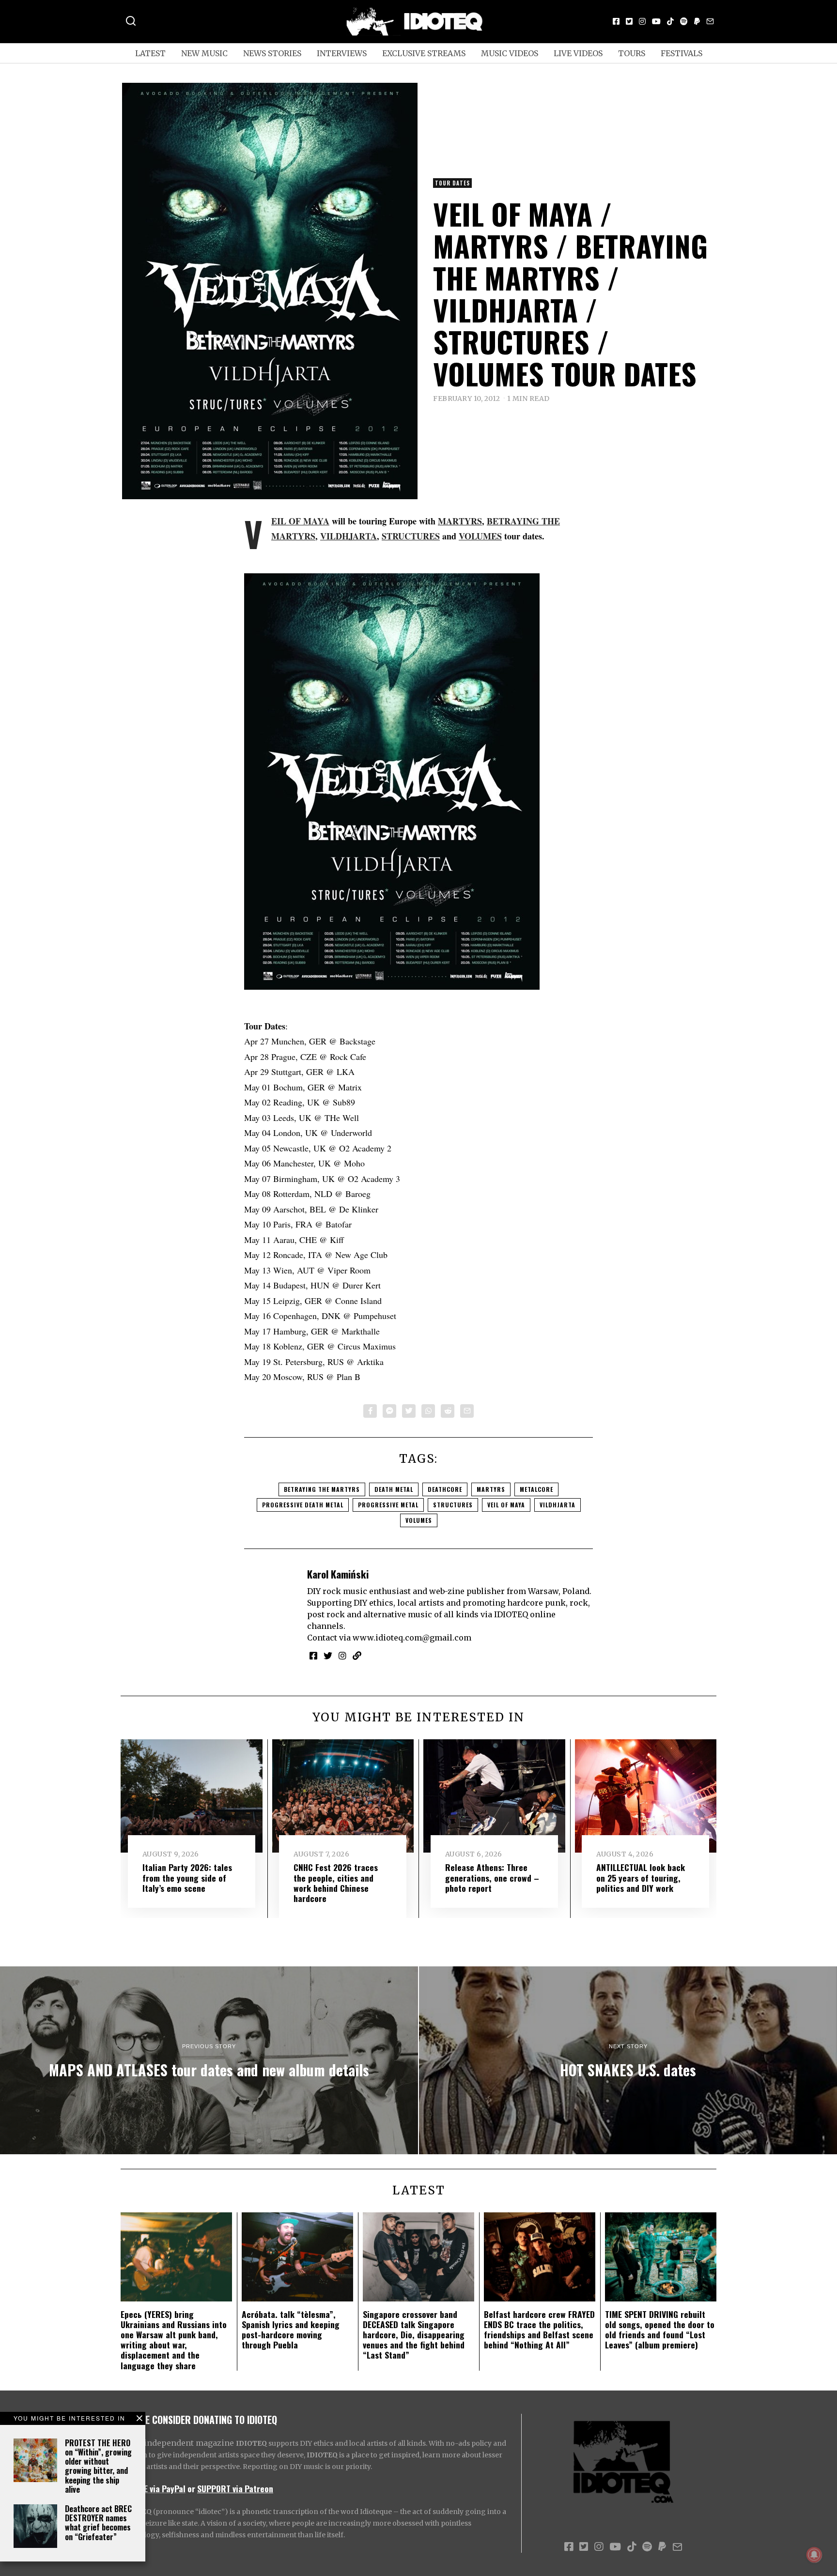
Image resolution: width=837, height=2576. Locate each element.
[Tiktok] (670, 21)
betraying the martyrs (322, 1489)
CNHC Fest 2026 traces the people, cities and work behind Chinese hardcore (336, 1882)
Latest (150, 53)
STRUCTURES (411, 536)
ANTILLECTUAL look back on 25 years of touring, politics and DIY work (641, 1877)
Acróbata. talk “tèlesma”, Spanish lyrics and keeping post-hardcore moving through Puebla (291, 2329)
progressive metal (388, 1505)
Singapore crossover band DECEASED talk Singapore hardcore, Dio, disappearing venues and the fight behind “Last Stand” (414, 2334)
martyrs (491, 1489)
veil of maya (506, 1505)
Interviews (342, 53)
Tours (632, 53)
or (191, 2488)
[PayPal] (697, 21)
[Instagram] (642, 21)
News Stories (272, 53)
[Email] (710, 21)
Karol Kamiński (338, 1574)
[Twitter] (629, 21)
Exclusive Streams (424, 53)
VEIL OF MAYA (300, 521)
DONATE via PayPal (153, 2488)
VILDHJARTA (349, 536)
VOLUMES (480, 536)
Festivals (682, 53)
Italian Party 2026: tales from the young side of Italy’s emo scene (187, 1877)
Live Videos (578, 53)
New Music (204, 53)
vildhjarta (558, 1505)
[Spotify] (684, 21)
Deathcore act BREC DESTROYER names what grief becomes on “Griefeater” (98, 2523)
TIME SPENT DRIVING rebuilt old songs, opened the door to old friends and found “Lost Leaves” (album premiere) (660, 2329)
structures (453, 1505)
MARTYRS (460, 521)
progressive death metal (303, 1505)
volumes (419, 1520)
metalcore (536, 1489)
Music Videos (510, 53)
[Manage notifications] (814, 2555)
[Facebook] (616, 21)
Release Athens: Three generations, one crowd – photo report (492, 1877)
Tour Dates (452, 183)
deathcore (445, 1489)
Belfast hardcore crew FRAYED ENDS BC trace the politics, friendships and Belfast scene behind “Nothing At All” (539, 2329)
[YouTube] (656, 21)
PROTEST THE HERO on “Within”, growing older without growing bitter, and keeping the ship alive (98, 2466)
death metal (394, 1489)
